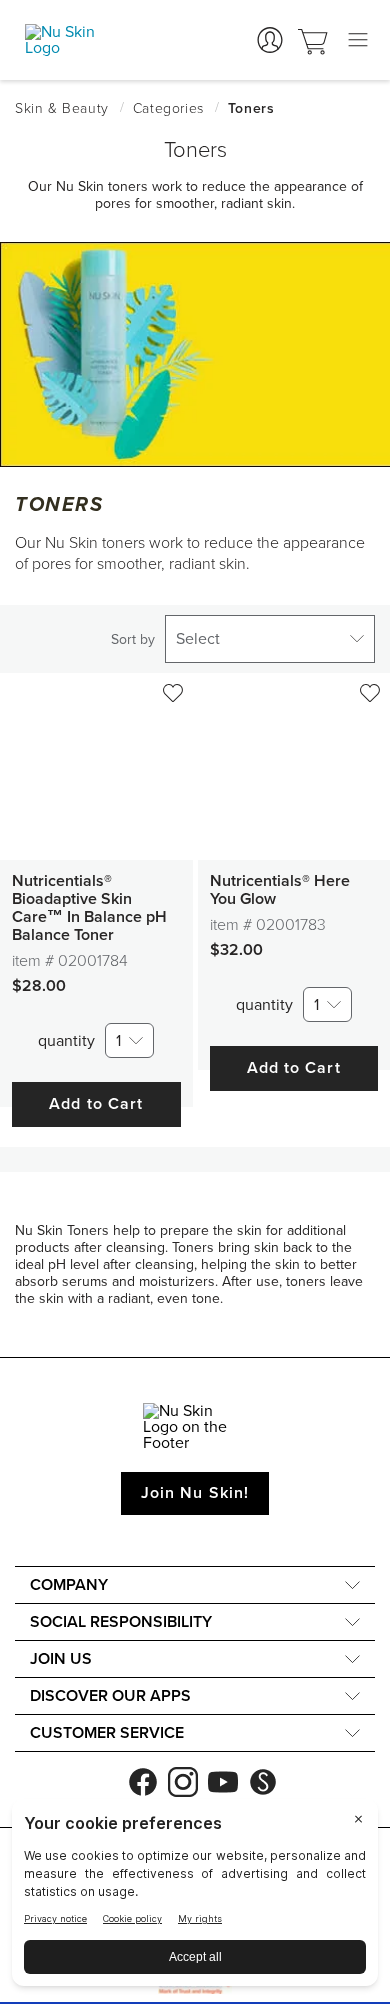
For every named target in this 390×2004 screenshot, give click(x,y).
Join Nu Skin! (195, 1493)
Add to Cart (96, 1104)
